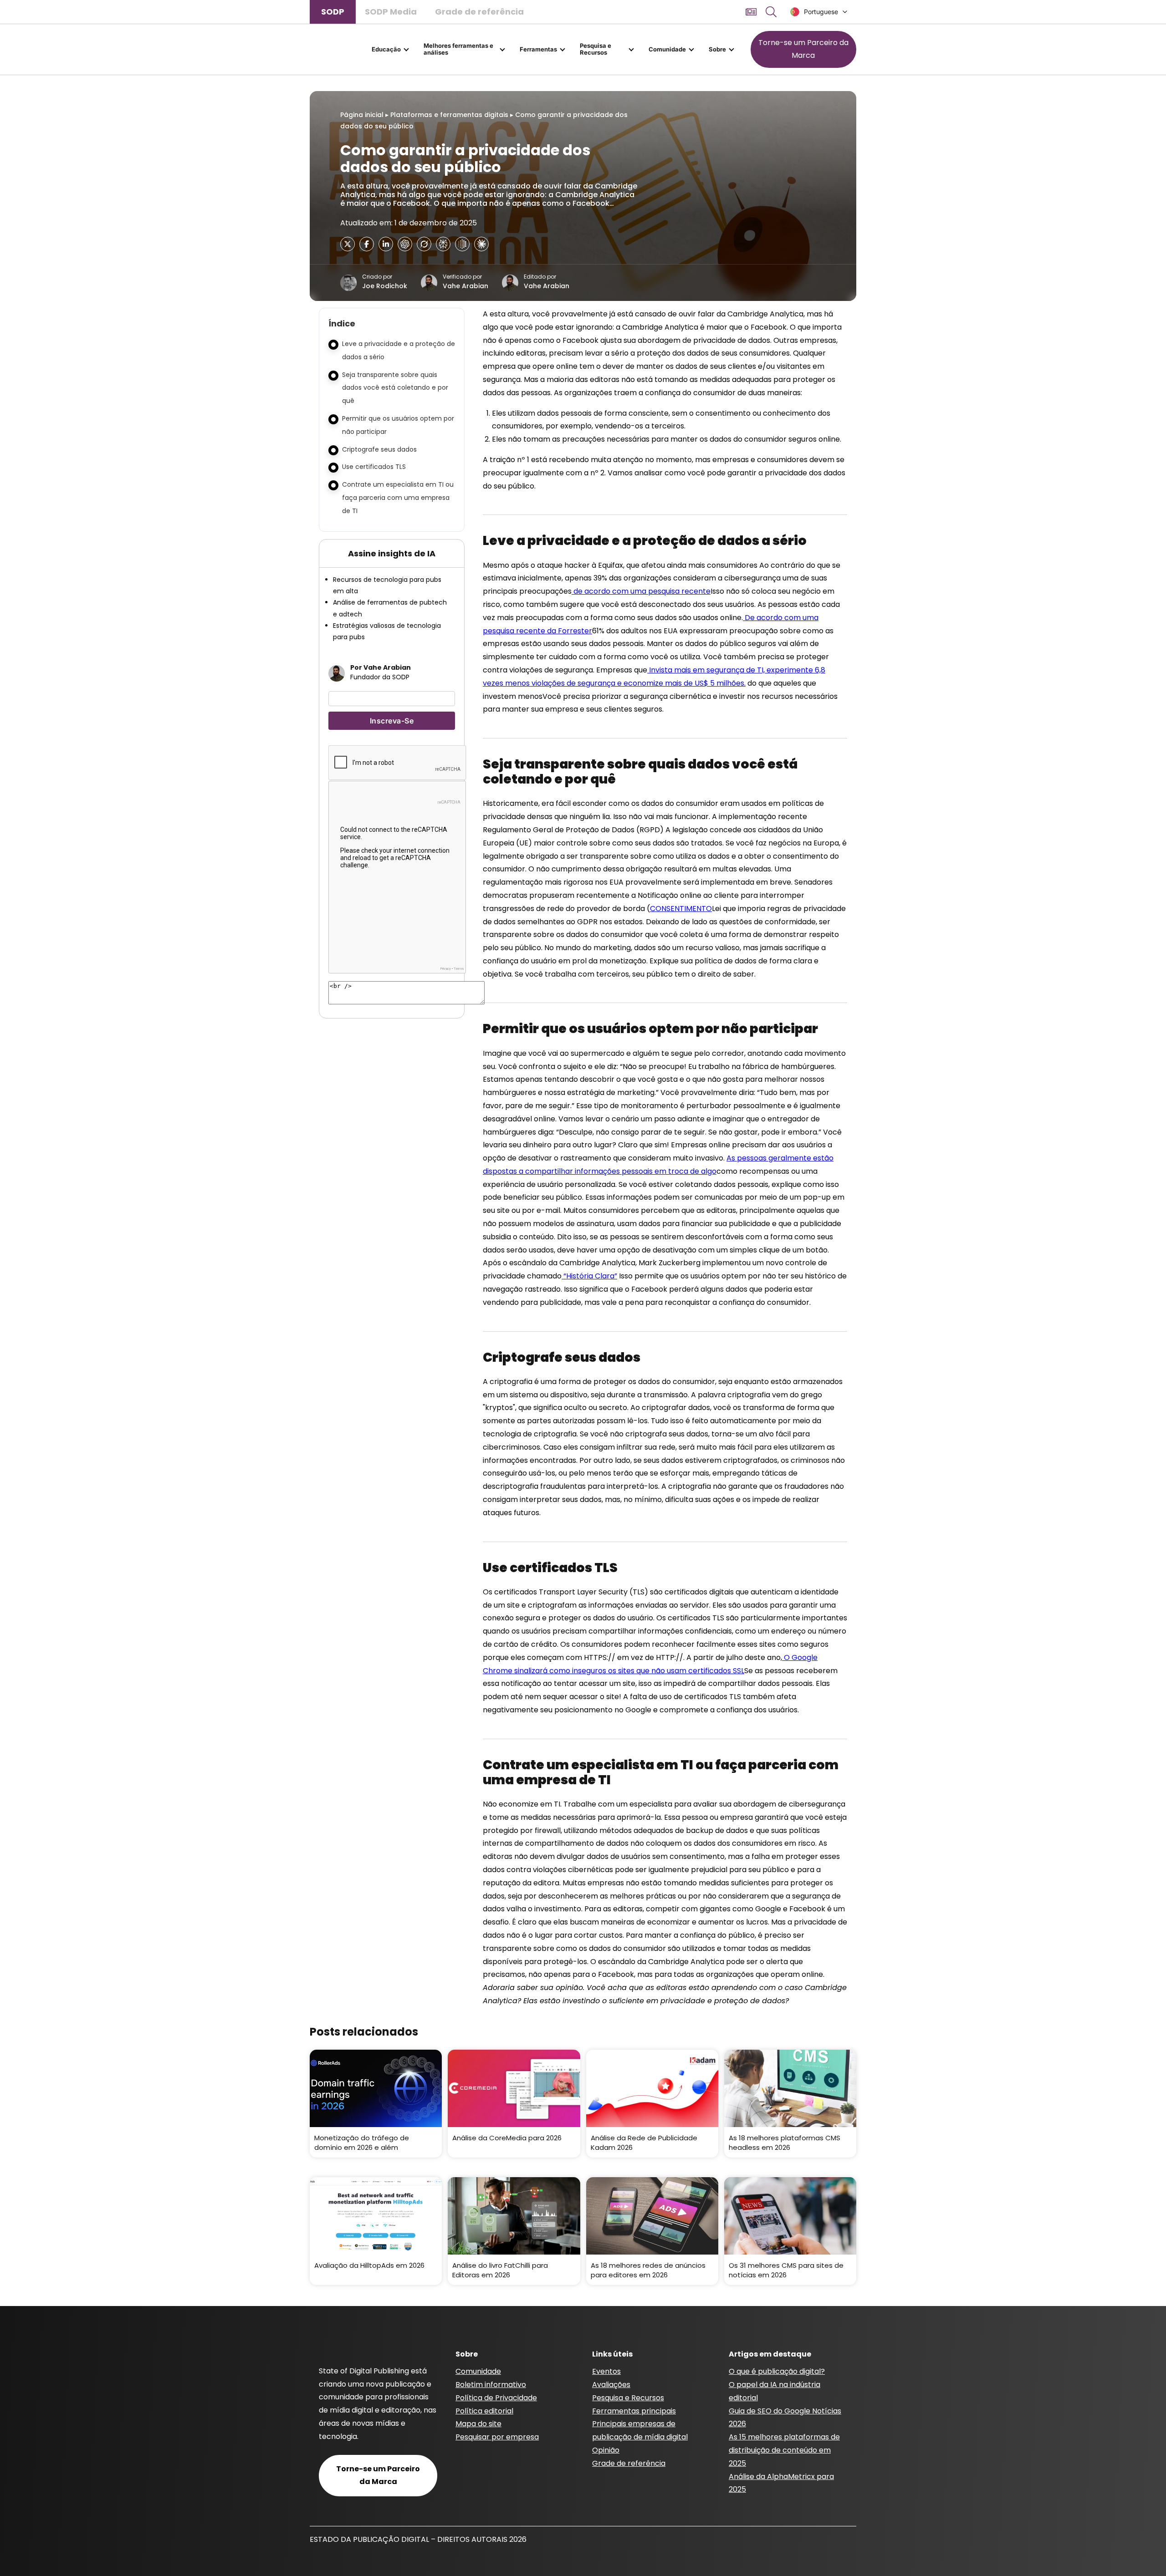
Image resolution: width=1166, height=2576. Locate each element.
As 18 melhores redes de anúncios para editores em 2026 (648, 2270)
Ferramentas (538, 49)
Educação (386, 49)
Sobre (717, 49)
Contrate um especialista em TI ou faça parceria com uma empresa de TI (398, 498)
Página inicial (362, 115)
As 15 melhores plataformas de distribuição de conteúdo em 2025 (784, 2450)
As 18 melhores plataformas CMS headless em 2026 (785, 2143)
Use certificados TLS (374, 467)
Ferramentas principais (634, 2411)
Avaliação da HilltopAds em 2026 (369, 2265)
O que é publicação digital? (777, 2371)
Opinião (606, 2450)
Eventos (606, 2371)
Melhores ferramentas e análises (458, 49)
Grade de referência (479, 12)
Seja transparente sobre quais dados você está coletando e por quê (395, 388)
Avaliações (611, 2385)
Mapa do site (478, 2424)
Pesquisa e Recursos (596, 49)
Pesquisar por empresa (497, 2437)
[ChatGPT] (405, 244)
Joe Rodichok (385, 286)
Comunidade (667, 49)
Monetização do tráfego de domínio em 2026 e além (362, 2143)
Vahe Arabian (465, 286)
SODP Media (391, 12)
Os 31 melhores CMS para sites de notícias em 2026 (786, 2270)
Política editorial (484, 2411)
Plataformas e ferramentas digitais (449, 115)
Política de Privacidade (496, 2398)
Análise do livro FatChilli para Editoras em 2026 (500, 2270)
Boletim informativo (491, 2385)
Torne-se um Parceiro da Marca (803, 49)
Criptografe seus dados (379, 449)
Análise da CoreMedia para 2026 (507, 2138)
